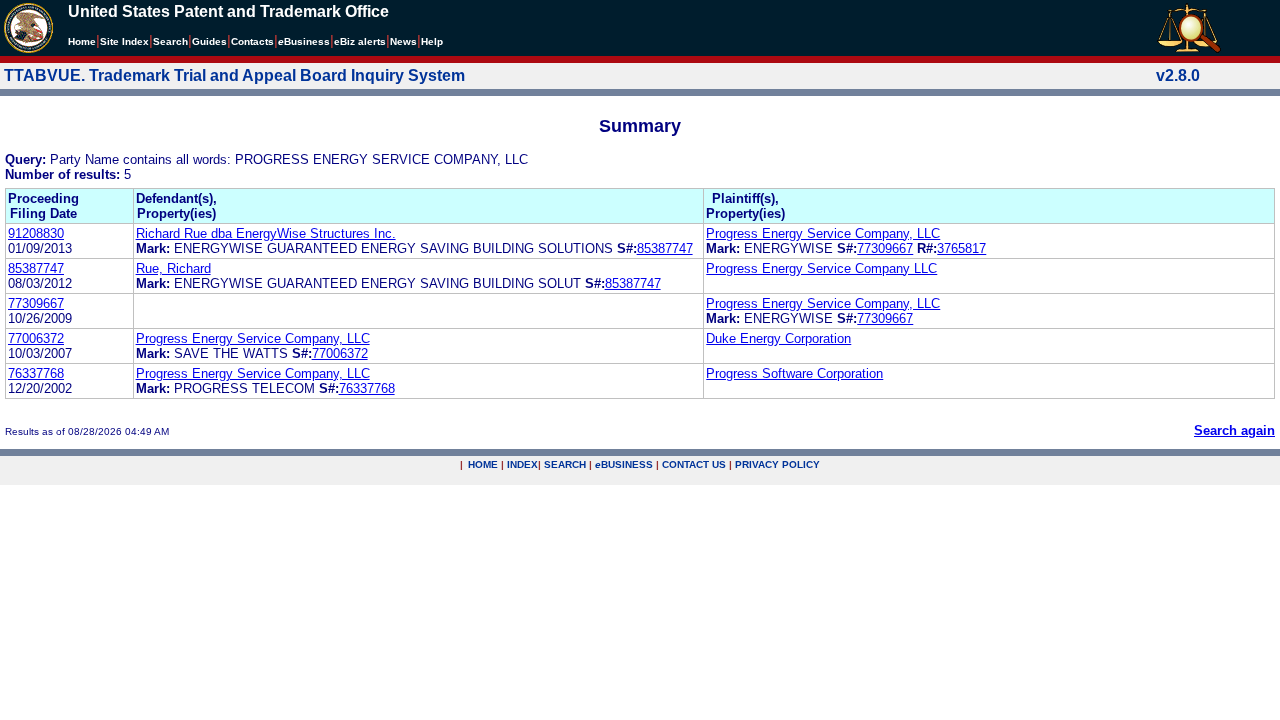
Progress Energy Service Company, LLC (823, 233)
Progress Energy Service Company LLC (821, 268)
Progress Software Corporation (794, 373)
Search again (1234, 430)
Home (82, 41)
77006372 (36, 338)
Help (432, 41)
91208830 (36, 233)
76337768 (36, 373)
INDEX (522, 464)
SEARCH (565, 464)
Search (170, 41)
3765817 (961, 248)
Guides (209, 41)
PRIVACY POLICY (777, 464)
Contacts (252, 41)
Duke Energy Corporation (778, 338)
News (403, 41)
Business (304, 41)
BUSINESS (624, 464)
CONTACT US (694, 464)
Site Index (124, 41)
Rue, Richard (173, 268)
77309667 (885, 248)
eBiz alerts (360, 41)
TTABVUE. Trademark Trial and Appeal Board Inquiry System (234, 75)
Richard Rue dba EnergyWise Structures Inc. (266, 233)
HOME (483, 464)
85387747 (665, 248)
